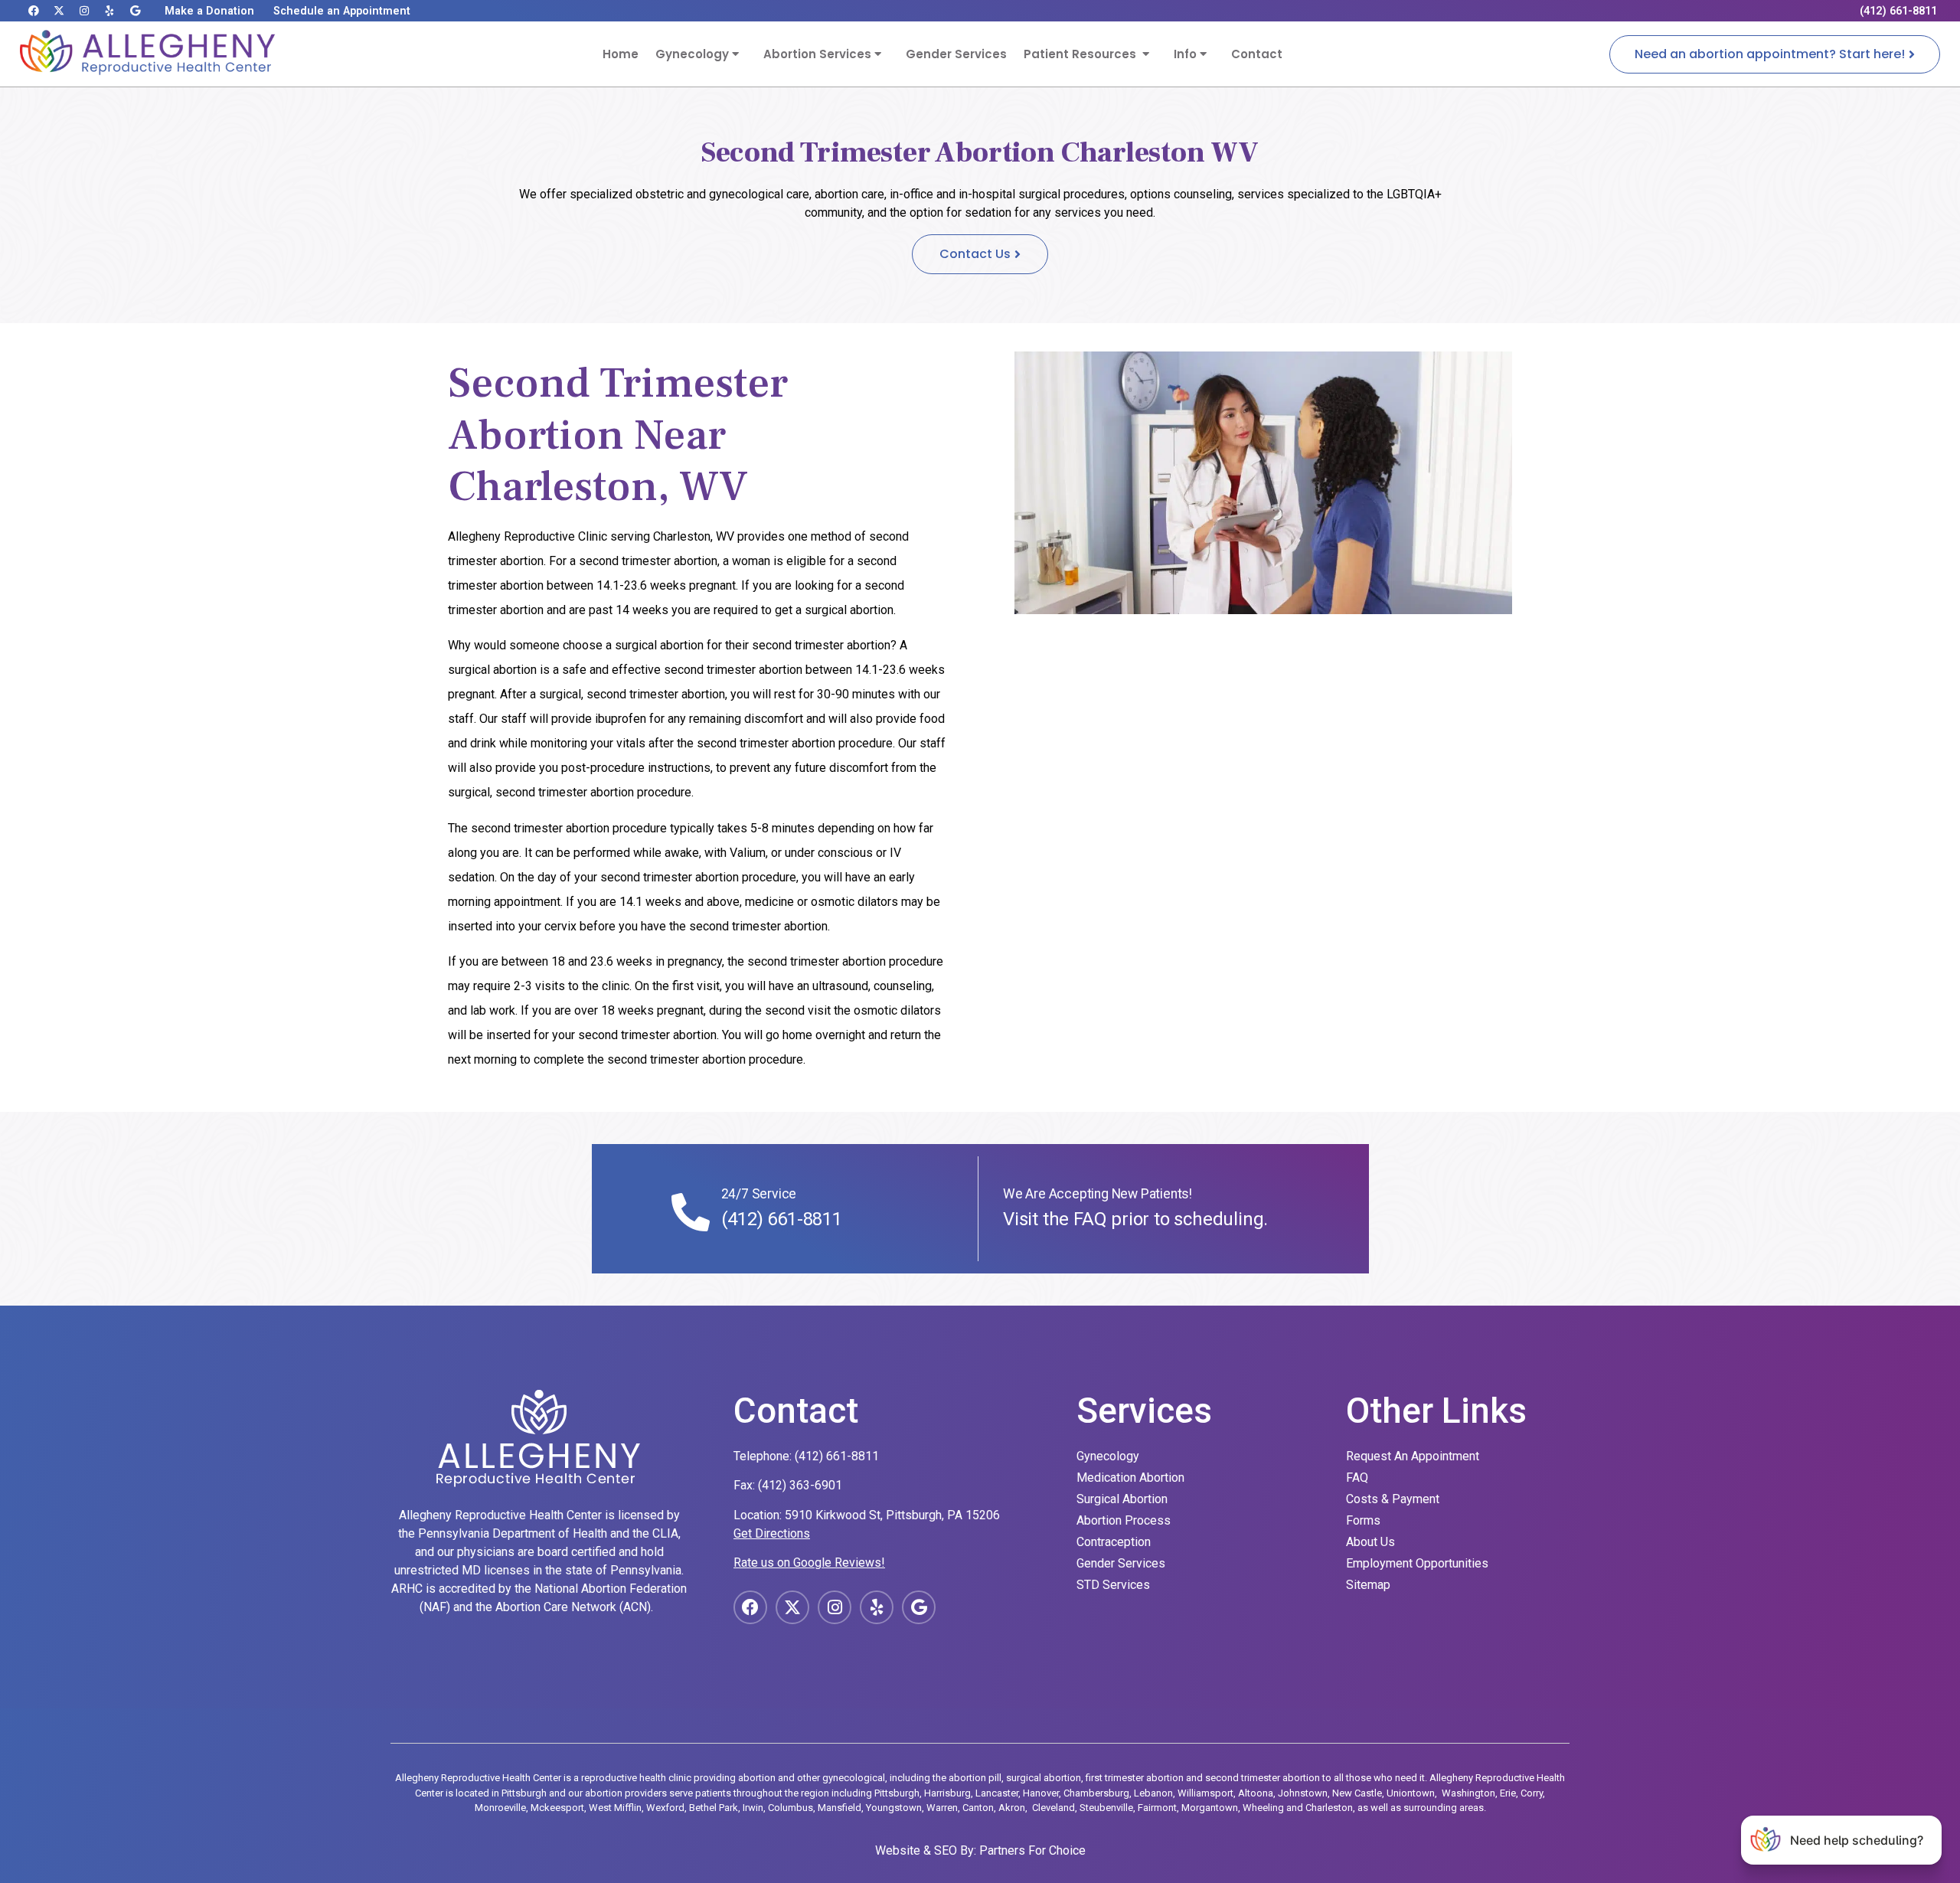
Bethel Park (714, 1808)
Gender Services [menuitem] (956, 54)
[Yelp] (109, 11)
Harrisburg (947, 1793)
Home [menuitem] (621, 54)
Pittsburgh (897, 1793)
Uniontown (1411, 1793)
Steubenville (1106, 1808)
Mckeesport (557, 1808)
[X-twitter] (59, 11)
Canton (978, 1808)
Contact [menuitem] (1257, 54)
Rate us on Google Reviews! (809, 1563)
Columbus (791, 1808)
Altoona (1256, 1793)
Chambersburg (1096, 1793)
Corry (1532, 1793)
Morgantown (1210, 1808)
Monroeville (500, 1808)
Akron (1012, 1808)
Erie (1508, 1793)
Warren (942, 1808)
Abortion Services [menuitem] (819, 54)
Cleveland (1053, 1808)
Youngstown (894, 1808)
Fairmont (1157, 1808)
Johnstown (1303, 1793)
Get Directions (772, 1533)
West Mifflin (615, 1808)
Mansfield (840, 1808)
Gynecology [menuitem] (694, 54)
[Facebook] (34, 11)
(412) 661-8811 (782, 1219)
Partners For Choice (1032, 1850)
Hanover (1041, 1793)
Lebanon (1153, 1793)
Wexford (665, 1808)
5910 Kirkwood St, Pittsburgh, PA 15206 (892, 1515)
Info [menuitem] (1187, 54)
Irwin (753, 1808)
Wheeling (1263, 1808)
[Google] (135, 11)
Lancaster (997, 1793)
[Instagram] (84, 11)
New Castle (1357, 1793)
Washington (1468, 1793)
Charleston (1329, 1808)
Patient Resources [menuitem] (1083, 54)
